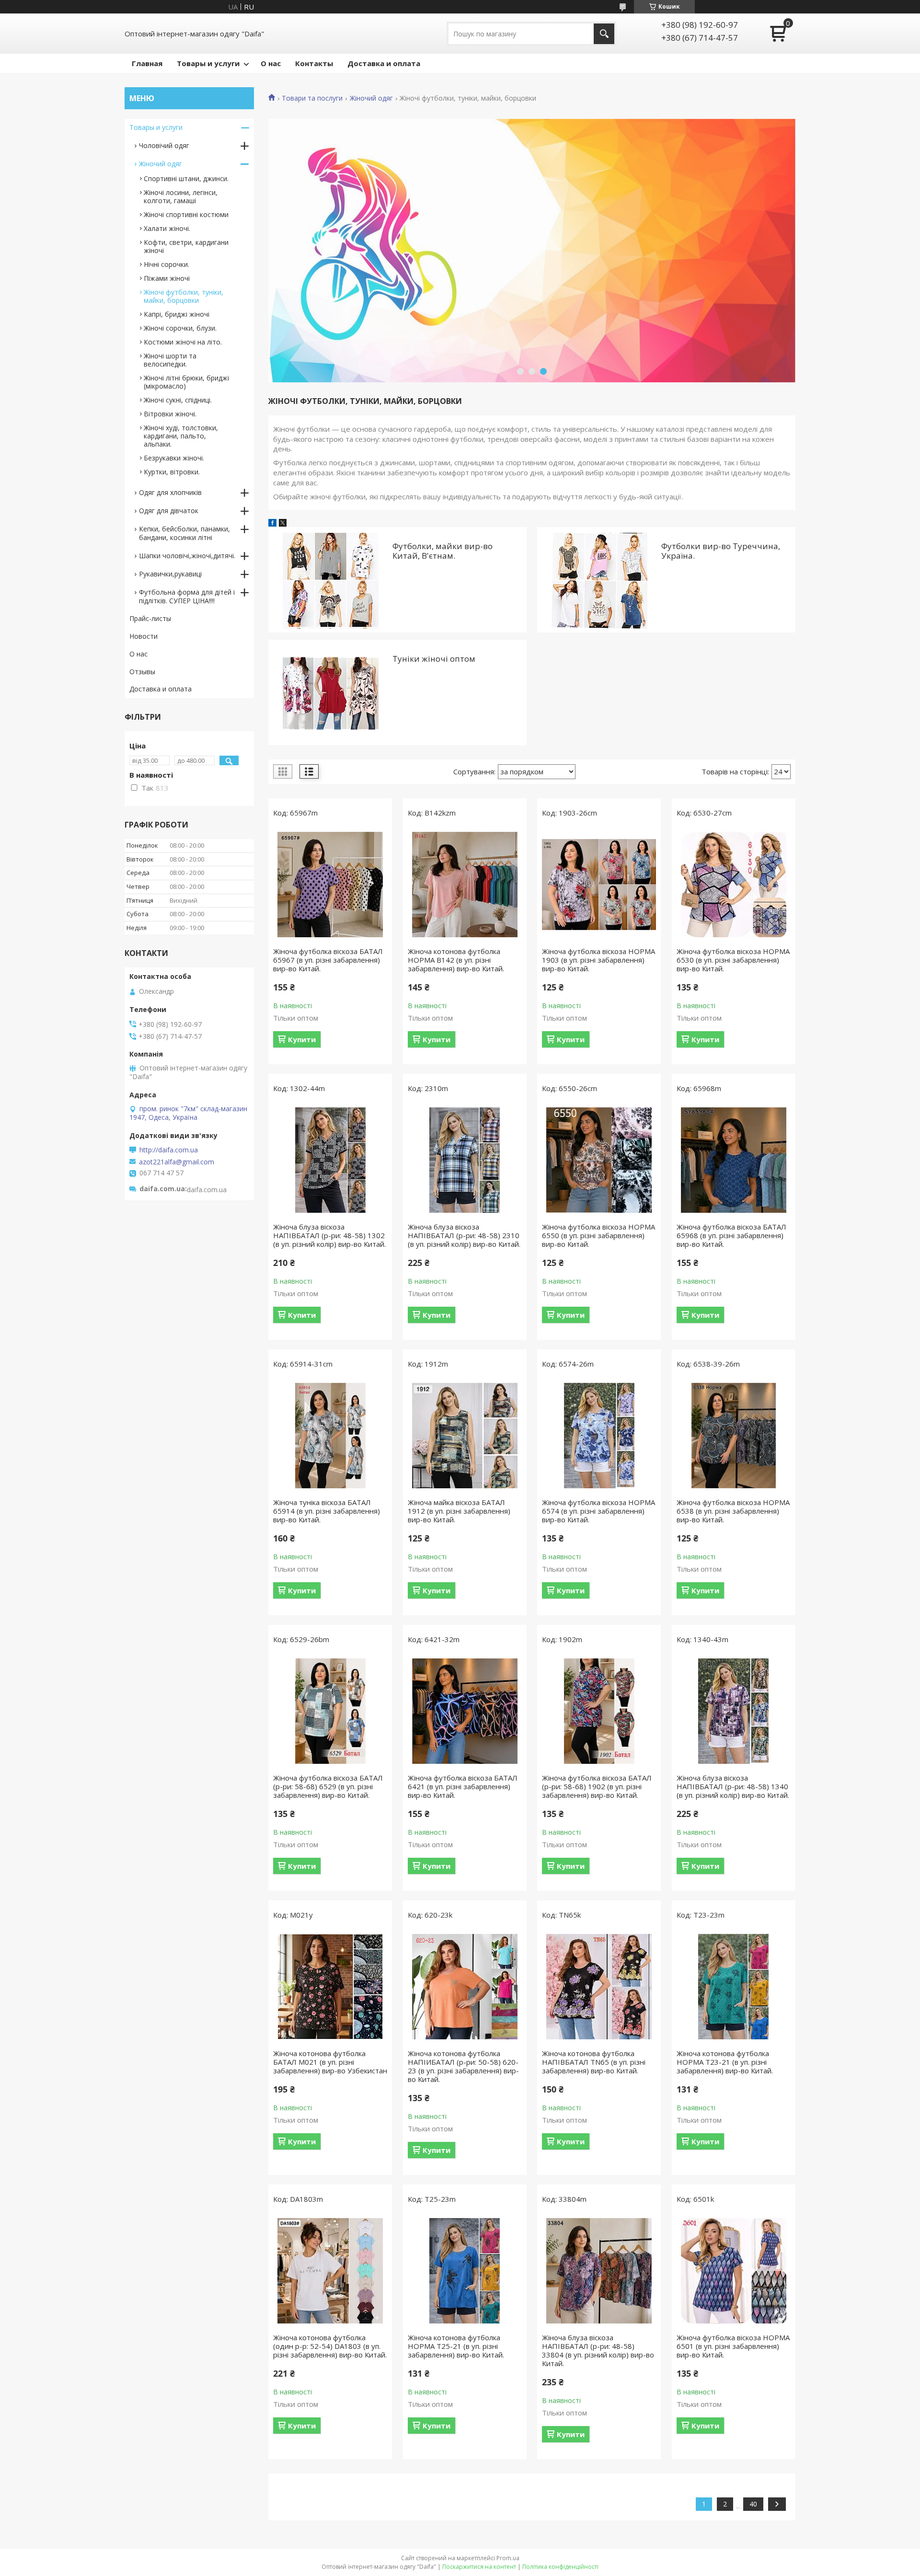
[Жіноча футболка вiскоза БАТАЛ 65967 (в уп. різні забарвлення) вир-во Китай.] (330, 885)
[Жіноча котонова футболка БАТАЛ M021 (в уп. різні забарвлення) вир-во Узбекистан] (330, 1987)
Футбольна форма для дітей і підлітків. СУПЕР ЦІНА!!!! (187, 596)
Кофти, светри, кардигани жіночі (186, 246)
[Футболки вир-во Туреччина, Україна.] (599, 580)
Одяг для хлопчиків (170, 492)
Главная (147, 63)
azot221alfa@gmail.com (177, 1162)
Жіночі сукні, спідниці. (178, 400)
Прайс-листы (150, 618)
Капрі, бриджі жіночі (177, 314)
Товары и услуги (208, 63)
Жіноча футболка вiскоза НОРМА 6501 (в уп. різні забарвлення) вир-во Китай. (733, 2346)
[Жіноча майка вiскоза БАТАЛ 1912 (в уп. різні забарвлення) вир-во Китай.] (465, 1436)
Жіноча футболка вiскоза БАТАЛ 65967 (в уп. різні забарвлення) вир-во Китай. (328, 960)
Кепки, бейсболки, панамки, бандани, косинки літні (184, 533)
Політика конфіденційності (560, 2567)
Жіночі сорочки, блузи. (180, 328)
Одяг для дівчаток (169, 511)
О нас (271, 63)
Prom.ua (508, 2558)
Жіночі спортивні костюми (186, 214)
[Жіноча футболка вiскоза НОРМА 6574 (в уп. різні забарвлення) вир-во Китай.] (599, 1436)
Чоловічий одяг (164, 145)
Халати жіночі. (167, 228)
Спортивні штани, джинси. (186, 178)
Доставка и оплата (384, 63)
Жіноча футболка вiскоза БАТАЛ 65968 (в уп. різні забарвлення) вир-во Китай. (731, 1235)
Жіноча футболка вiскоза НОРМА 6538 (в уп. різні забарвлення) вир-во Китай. (733, 1511)
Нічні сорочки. (167, 264)
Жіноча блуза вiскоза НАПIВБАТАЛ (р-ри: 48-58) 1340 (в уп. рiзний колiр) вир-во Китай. (733, 1786)
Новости (144, 636)
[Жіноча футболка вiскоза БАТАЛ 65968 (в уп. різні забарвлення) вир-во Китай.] (734, 1160)
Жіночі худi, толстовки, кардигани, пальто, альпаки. (181, 436)
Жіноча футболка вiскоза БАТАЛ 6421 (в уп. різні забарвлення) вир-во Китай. (463, 1786)
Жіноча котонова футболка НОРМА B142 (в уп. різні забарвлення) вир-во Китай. (456, 960)
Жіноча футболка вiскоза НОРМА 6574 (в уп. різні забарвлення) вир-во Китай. (598, 1511)
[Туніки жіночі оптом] (330, 692)
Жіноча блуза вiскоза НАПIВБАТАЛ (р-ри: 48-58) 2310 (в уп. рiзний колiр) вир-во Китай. (464, 1235)
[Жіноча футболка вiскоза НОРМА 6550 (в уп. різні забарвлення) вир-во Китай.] (599, 1160)
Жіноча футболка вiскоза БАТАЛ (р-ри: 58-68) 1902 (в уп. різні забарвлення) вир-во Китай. (597, 1786)
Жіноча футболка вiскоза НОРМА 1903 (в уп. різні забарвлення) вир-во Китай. (598, 960)
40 (753, 2504)
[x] (283, 524)
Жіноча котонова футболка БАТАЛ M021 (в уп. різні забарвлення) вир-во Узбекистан (330, 2062)
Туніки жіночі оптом (434, 659)
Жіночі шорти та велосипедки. (170, 360)
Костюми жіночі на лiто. (183, 342)
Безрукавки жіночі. (174, 458)
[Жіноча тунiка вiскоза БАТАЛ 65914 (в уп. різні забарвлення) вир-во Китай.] (330, 1436)
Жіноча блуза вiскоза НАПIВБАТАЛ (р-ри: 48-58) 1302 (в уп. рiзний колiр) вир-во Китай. (329, 1235)
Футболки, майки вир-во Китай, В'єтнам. (443, 551)
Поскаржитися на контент (479, 2567)
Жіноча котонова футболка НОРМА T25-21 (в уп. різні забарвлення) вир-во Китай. (456, 2346)
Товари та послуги (312, 98)
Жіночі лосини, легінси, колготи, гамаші (181, 196)
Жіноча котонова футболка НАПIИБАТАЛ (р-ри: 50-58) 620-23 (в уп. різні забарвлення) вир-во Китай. (463, 2066)
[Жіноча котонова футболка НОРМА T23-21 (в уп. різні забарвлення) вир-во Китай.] (734, 1987)
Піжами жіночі (167, 278)
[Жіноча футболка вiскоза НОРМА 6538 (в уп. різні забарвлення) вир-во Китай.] (734, 1436)
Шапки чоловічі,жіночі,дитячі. (187, 556)
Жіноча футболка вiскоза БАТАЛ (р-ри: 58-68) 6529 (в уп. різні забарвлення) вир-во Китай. (328, 1786)
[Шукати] (604, 34)
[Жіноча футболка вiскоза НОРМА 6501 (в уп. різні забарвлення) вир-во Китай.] (734, 2271)
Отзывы (142, 672)
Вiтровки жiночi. (170, 414)
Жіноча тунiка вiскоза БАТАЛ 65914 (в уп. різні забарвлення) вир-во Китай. (327, 1511)
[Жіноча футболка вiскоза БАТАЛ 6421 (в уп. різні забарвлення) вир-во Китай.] (465, 1711)
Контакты (314, 63)
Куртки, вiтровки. (172, 472)
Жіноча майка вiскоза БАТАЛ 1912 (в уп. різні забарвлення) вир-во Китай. (459, 1511)
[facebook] (272, 524)
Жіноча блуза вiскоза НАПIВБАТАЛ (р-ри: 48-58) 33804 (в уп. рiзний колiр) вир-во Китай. (598, 2350)
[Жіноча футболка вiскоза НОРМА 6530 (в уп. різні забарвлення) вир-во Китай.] (734, 885)
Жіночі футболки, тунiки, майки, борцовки (184, 296)
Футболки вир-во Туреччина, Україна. (721, 551)
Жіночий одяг (371, 98)
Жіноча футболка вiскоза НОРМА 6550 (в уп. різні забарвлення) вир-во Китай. (598, 1235)
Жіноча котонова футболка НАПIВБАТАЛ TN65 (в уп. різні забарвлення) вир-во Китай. (594, 2062)
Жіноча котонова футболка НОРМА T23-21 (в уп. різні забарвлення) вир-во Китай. (725, 2062)
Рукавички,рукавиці (170, 574)
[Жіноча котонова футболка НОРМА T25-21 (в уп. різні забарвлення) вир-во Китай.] (465, 2271)
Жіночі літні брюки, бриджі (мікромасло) (186, 382)
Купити (302, 1039)
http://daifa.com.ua (169, 1150)
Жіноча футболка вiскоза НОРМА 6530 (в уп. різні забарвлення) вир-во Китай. (733, 960)
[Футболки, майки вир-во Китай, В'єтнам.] (330, 580)
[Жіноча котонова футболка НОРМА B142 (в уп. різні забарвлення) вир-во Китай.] (465, 885)
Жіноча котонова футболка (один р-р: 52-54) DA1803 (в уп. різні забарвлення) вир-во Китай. (330, 2346)
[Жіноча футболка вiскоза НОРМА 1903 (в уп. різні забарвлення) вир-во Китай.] (599, 885)
